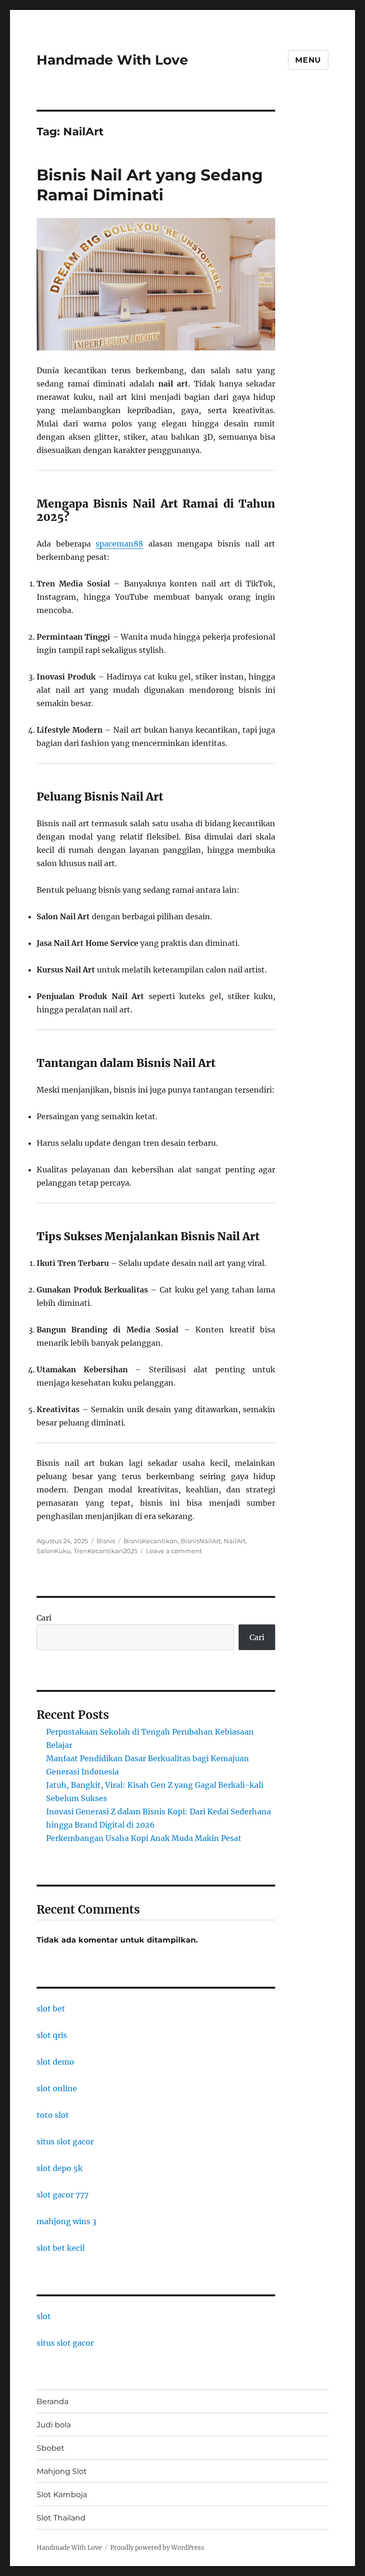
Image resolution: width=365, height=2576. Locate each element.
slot (44, 2316)
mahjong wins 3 (67, 2221)
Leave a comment (174, 1551)
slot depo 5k (60, 2168)
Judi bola (54, 2425)
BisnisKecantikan (151, 1541)
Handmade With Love (112, 60)
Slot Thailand (61, 2518)
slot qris (52, 2035)
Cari (44, 1618)
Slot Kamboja (62, 2495)
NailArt (235, 1541)
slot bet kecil (61, 2248)
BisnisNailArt (201, 1541)
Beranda (53, 2401)
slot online (57, 2088)
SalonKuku (54, 1551)
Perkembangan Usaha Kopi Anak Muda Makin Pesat (144, 1838)
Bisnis (106, 1541)
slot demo (55, 2062)
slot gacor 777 (62, 2195)
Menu (308, 60)
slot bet (51, 2009)
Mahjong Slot (62, 2471)
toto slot (53, 2115)
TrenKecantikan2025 (106, 1551)
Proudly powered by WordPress (157, 2548)
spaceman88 (119, 544)
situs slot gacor (65, 2142)
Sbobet (51, 2448)
